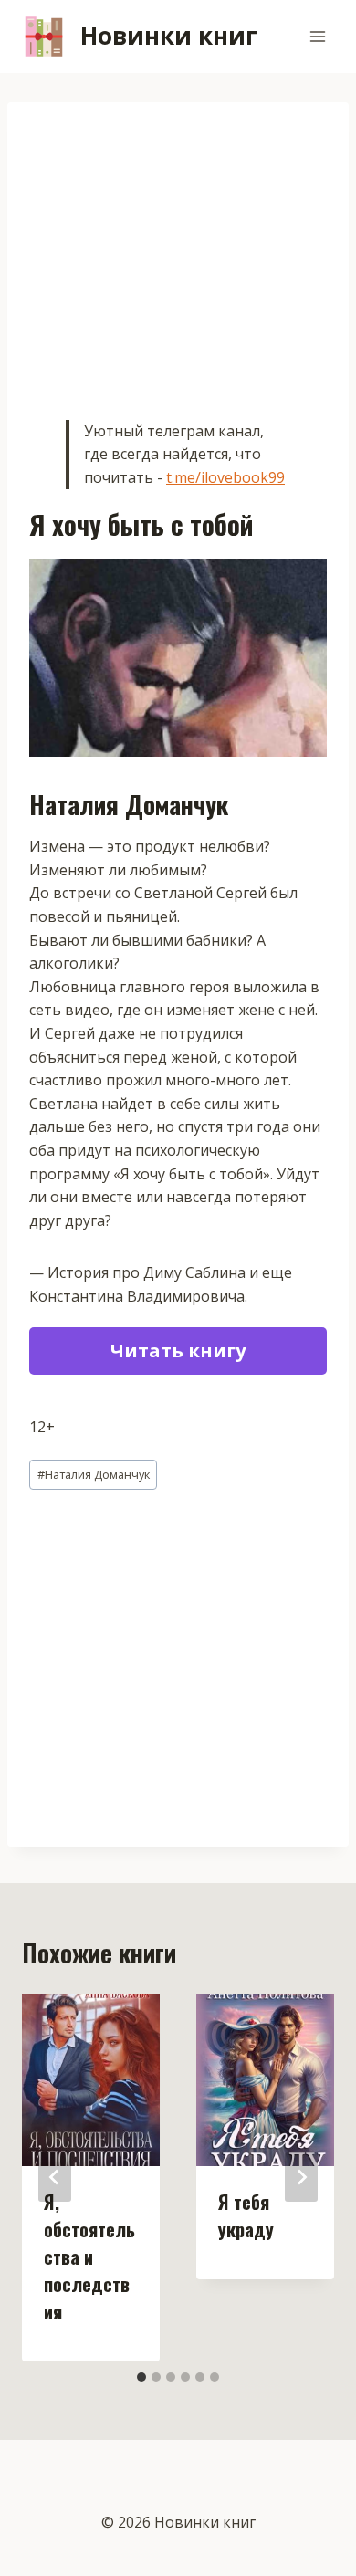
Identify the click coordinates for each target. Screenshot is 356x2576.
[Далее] (301, 2177)
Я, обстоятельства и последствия (89, 2257)
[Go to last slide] (55, 2177)
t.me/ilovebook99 (225, 477)
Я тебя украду (246, 2215)
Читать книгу (178, 1351)
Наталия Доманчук (94, 1474)
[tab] (141, 2377)
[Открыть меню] (317, 36)
